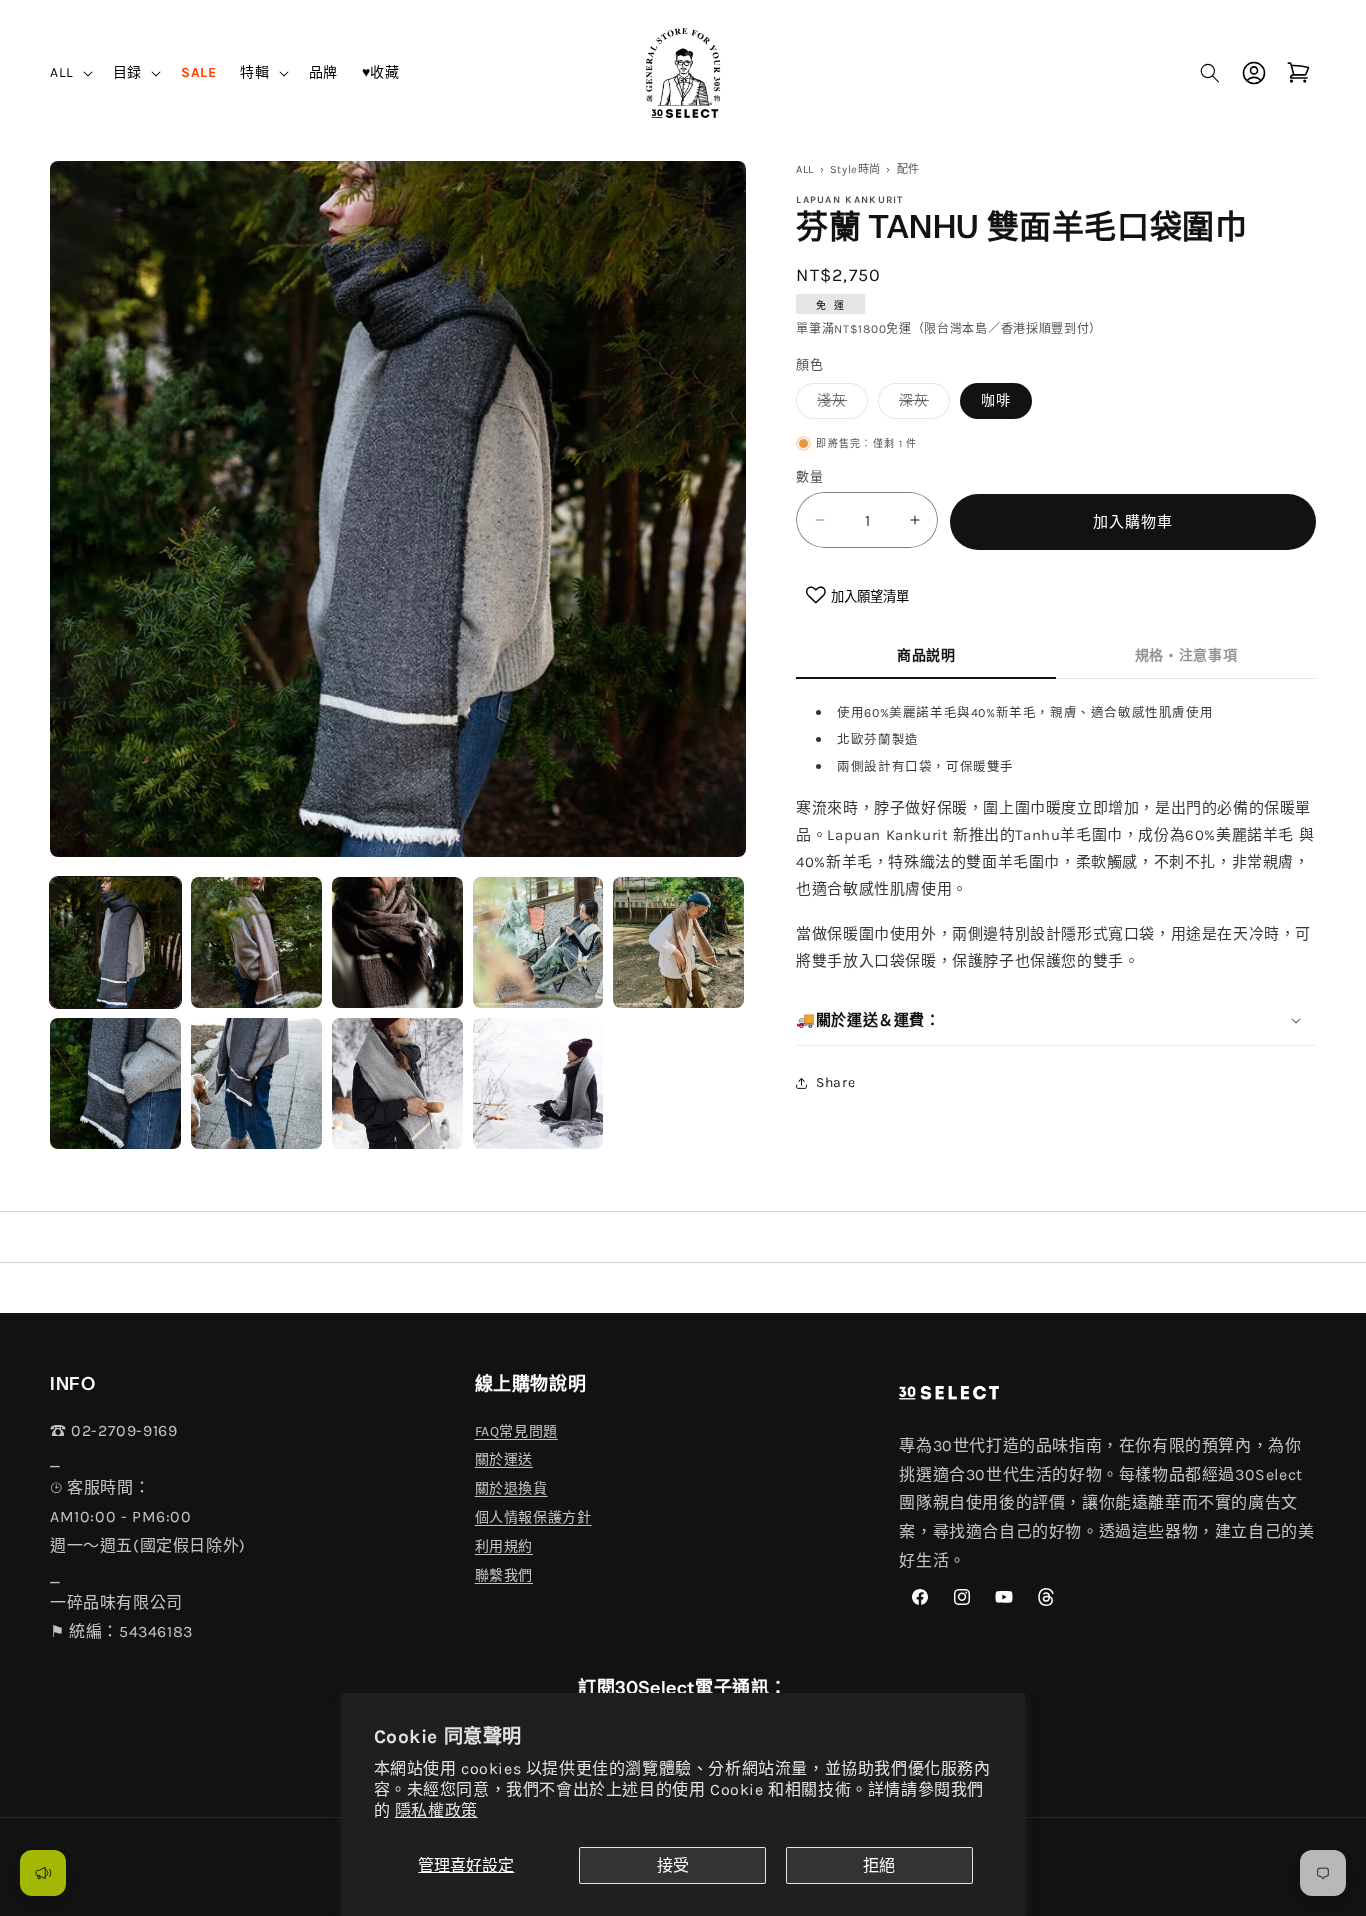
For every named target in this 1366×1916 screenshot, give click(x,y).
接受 (673, 1865)
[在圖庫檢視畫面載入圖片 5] (678, 942)
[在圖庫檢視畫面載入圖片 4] (538, 942)
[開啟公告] (43, 1873)
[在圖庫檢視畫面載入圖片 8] (397, 1083)
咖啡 (996, 400)
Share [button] (835, 1082)
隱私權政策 (436, 1810)
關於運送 (504, 1459)
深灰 (921, 405)
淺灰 (839, 405)
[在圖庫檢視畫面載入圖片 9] (538, 1083)
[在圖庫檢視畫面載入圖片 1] (115, 942)
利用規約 (504, 1546)
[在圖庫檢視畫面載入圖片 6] (115, 1083)
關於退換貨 (511, 1488)
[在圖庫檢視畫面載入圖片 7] (256, 1083)
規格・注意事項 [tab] (1186, 655)
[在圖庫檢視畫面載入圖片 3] (397, 942)
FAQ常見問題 (516, 1431)
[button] (69, 72)
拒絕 (879, 1865)
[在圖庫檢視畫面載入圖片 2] (256, 942)
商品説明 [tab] (926, 655)
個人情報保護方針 (533, 1517)
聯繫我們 (504, 1575)
